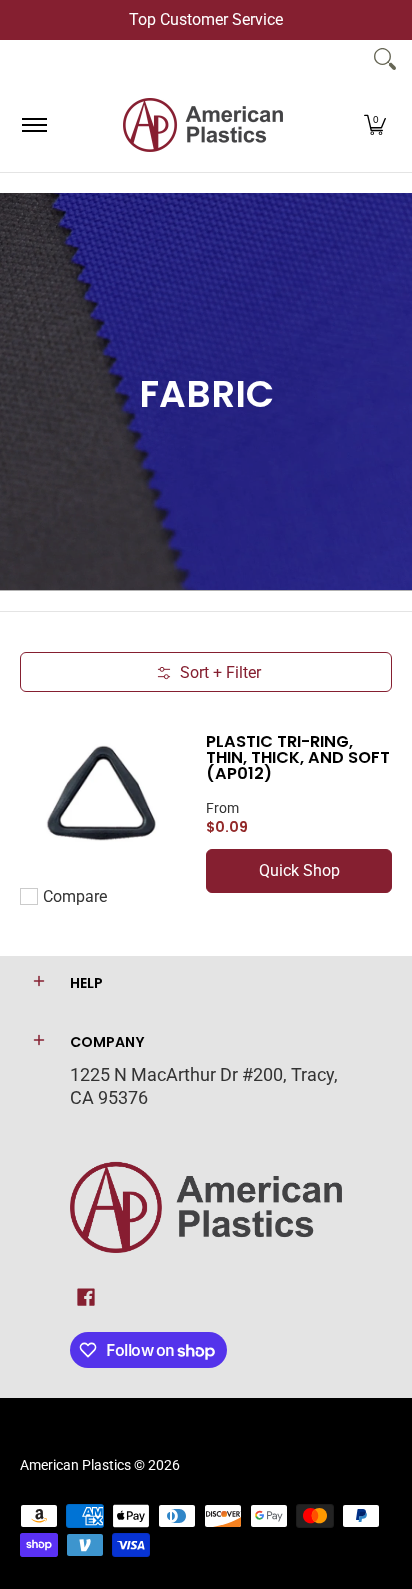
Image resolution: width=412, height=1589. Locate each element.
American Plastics (75, 1465)
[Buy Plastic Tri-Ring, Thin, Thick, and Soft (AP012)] (103, 795)
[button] (375, 125)
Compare (75, 897)
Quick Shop (299, 870)
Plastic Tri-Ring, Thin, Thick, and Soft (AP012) (298, 757)
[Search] (385, 59)
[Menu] (33, 125)
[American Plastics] (203, 125)
